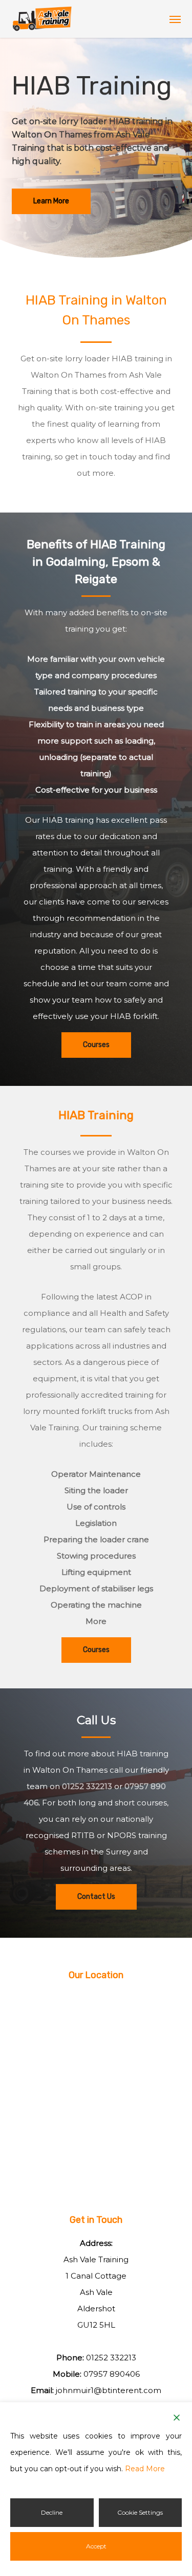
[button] (175, 19)
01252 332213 (87, 1786)
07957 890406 (112, 2374)
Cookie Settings (140, 2512)
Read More (145, 2469)
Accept (96, 2546)
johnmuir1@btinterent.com (109, 2390)
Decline (52, 2512)
